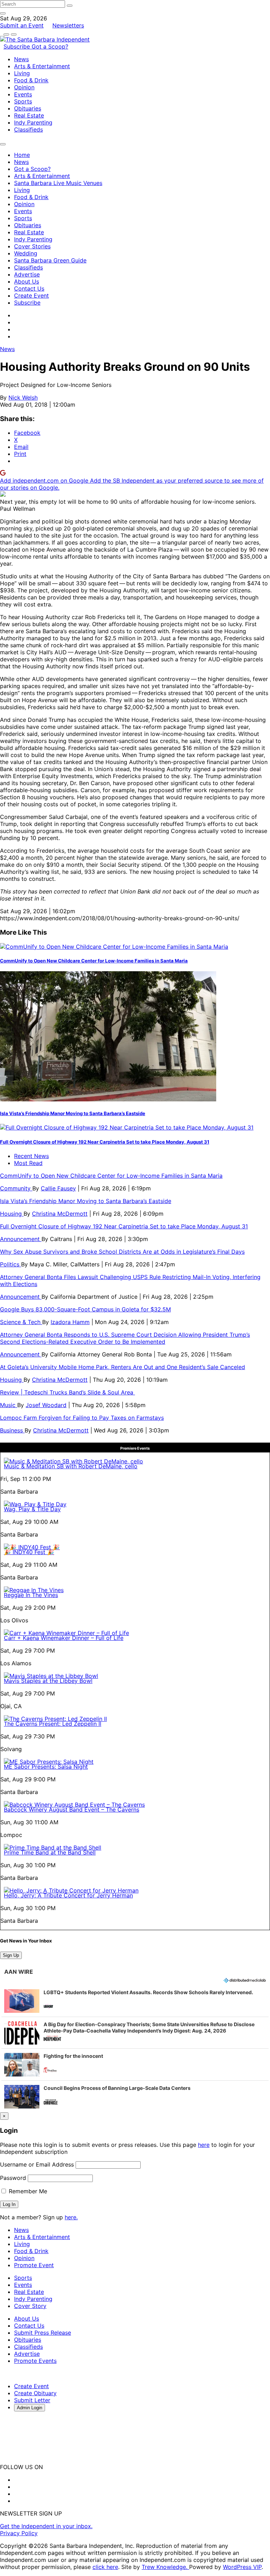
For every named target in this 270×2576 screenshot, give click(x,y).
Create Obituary (35, 2393)
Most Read (28, 1163)
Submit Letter (32, 2400)
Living (22, 73)
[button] (135, 2001)
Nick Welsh (23, 397)
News (21, 59)
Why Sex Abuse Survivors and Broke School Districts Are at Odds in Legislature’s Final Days (122, 1252)
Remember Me (27, 2191)
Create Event (31, 295)
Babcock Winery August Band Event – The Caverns (72, 1809)
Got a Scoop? (50, 46)
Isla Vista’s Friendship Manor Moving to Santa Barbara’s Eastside (73, 1113)
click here (105, 2567)
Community (16, 1188)
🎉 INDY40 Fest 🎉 (29, 1552)
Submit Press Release (43, 2333)
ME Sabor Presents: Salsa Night (46, 1767)
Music (9, 1405)
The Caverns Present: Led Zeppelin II (53, 1724)
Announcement (21, 1239)
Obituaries (28, 108)
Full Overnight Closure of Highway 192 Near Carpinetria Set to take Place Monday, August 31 (105, 1142)
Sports (23, 101)
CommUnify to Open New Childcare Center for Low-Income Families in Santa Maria (94, 961)
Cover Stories (32, 246)
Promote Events (35, 2361)
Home (22, 155)
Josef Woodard (46, 1405)
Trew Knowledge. (165, 2567)
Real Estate (29, 115)
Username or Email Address (37, 2164)
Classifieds (28, 129)
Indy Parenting (33, 122)
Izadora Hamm (70, 1322)
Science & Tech (21, 1322)
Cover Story (30, 2306)
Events (23, 94)
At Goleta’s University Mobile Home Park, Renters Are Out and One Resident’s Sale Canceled (123, 1367)
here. (71, 2217)
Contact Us (29, 288)
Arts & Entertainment (42, 66)
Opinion (24, 87)
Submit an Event (22, 25)
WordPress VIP (242, 2567)
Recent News (31, 1156)
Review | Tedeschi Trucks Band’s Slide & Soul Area (67, 1392)
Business (12, 1430)
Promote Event (34, 2265)
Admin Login (30, 2408)
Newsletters (68, 25)
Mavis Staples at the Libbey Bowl (48, 1681)
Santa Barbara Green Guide (50, 260)
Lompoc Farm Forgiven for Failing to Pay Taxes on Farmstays (82, 1418)
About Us (27, 281)
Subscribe (18, 46)
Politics (11, 1264)
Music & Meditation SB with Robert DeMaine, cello (71, 1466)
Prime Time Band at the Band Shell (50, 1852)
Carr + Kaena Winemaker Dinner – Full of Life (64, 1638)
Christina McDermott (60, 1214)
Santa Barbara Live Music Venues (58, 183)
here (204, 2145)
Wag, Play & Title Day (32, 1509)
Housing (12, 1214)
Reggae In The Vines (31, 1595)
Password (13, 2178)
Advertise (27, 274)
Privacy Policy (19, 2533)
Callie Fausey (58, 1188)
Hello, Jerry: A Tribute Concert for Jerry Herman (68, 1895)
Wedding (26, 253)
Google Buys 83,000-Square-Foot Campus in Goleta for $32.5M (85, 1309)
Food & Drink (31, 80)
